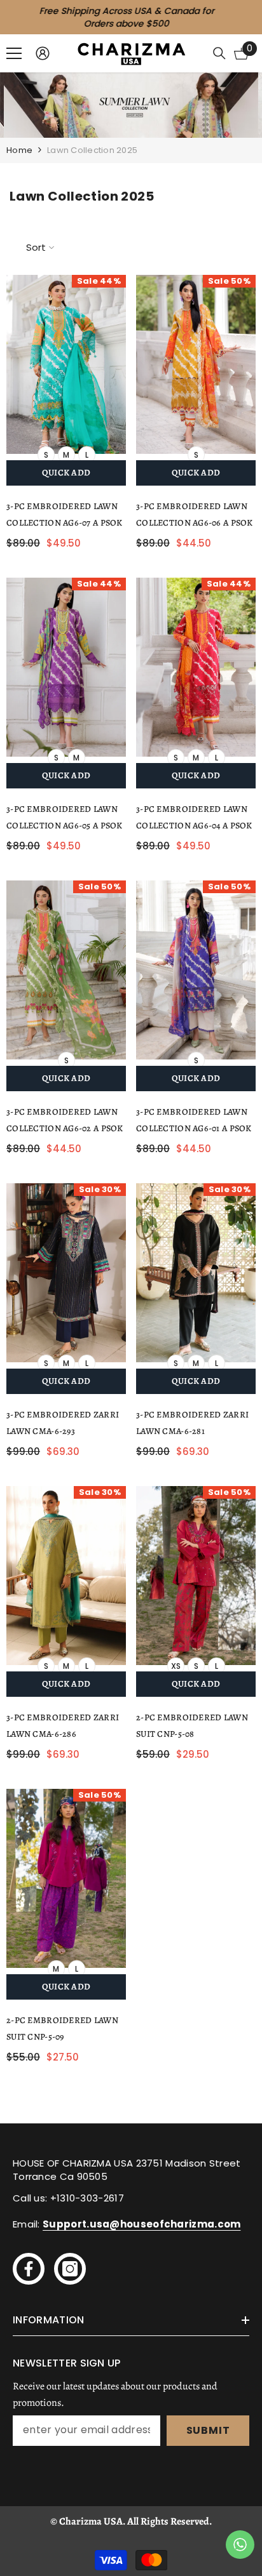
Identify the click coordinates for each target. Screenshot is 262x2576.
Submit (208, 2430)
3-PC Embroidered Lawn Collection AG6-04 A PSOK (194, 817)
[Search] (219, 53)
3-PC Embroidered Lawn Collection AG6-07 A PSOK (65, 515)
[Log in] (43, 53)
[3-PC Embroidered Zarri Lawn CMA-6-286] (66, 1576)
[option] (131, 17)
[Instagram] (70, 2269)
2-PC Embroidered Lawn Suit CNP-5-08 (192, 1726)
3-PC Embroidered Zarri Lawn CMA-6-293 (63, 1423)
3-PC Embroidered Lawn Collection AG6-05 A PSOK (65, 817)
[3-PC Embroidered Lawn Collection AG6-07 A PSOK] (66, 364)
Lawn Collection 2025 (92, 150)
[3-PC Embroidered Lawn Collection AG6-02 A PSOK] (66, 970)
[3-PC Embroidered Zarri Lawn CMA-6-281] (196, 1273)
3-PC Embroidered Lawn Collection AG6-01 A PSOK (194, 1120)
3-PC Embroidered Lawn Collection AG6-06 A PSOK (195, 515)
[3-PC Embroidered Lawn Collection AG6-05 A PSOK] (66, 667)
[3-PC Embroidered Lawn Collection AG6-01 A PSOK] (196, 970)
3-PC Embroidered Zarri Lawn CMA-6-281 (192, 1423)
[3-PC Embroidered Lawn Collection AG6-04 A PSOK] (196, 667)
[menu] (14, 53)
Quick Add (66, 473)
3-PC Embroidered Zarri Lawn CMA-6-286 (63, 1726)
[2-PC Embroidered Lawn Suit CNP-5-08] (196, 1576)
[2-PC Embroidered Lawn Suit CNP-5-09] (66, 1878)
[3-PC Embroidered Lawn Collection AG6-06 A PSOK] (196, 364)
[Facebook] (29, 2269)
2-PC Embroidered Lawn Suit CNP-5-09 (62, 2028)
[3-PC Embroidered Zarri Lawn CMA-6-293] (66, 1273)
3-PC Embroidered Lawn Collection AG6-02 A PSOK (65, 1120)
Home (19, 150)
